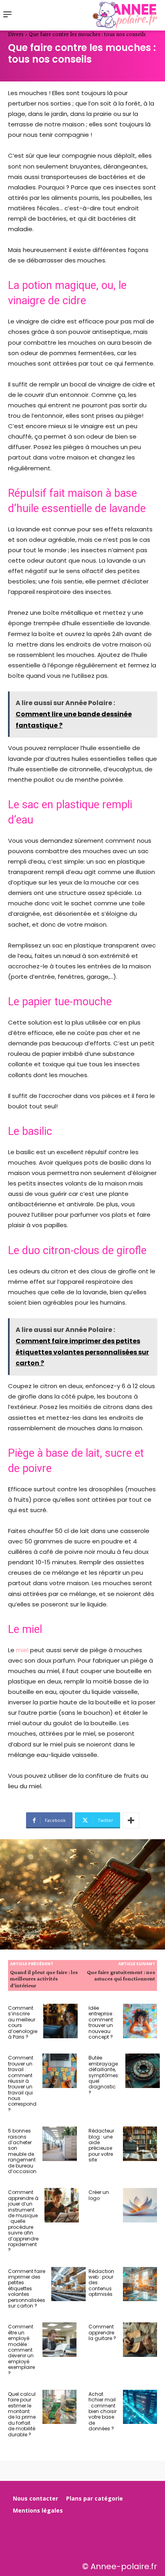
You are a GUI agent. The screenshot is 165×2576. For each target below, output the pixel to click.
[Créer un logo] (140, 2205)
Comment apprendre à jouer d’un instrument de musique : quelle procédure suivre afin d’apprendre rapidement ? (23, 2221)
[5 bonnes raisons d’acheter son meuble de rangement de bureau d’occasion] (60, 2144)
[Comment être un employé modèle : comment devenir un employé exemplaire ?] (60, 2340)
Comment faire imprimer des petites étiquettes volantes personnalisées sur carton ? (27, 2288)
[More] (131, 1820)
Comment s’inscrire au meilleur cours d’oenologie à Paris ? (23, 2022)
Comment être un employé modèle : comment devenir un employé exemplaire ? (21, 2350)
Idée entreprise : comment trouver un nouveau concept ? (102, 2022)
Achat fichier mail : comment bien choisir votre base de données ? (103, 2411)
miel (23, 1650)
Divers (16, 34)
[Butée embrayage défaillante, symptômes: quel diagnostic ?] (143, 2071)
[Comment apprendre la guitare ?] (140, 2340)
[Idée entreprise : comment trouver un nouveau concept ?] (140, 2021)
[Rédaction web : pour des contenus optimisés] (140, 2284)
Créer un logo (99, 2195)
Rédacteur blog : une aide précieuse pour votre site (101, 2145)
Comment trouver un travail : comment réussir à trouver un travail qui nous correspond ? (22, 2084)
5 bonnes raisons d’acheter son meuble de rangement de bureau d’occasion (22, 2151)
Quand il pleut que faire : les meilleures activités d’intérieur (44, 1979)
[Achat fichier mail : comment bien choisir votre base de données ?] (140, 2407)
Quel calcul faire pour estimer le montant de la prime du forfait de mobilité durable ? (22, 2414)
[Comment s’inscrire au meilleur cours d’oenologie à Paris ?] (60, 2021)
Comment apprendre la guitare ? (102, 2332)
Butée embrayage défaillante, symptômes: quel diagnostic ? (104, 2075)
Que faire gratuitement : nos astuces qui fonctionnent (121, 1975)
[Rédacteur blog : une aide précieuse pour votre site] (140, 2144)
